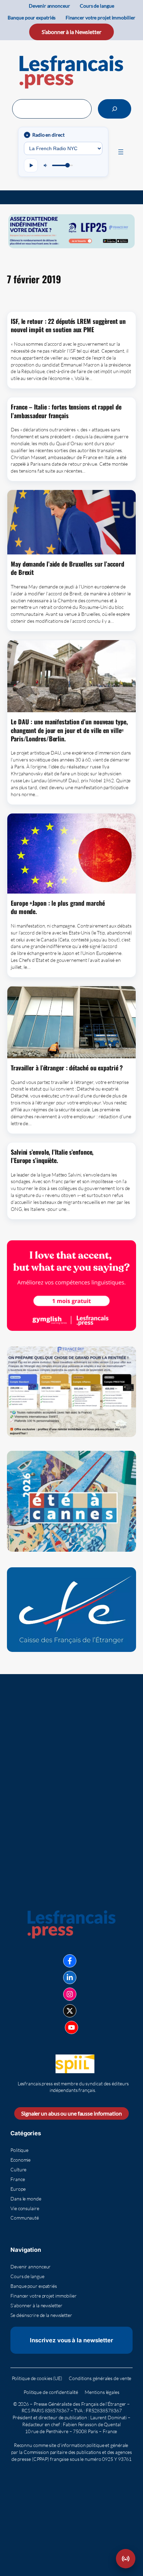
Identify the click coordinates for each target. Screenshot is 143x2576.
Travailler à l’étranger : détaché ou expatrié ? (67, 1068)
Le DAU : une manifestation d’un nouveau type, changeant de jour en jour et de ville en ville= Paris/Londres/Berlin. (69, 730)
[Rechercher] (115, 109)
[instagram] (70, 1994)
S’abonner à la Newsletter (71, 32)
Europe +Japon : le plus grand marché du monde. (58, 907)
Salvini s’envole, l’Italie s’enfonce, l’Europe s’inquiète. (52, 1156)
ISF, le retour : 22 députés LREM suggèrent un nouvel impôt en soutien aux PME (68, 325)
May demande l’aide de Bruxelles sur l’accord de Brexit (68, 568)
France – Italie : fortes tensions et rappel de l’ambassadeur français (66, 411)
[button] (126, 2559)
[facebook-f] (70, 1961)
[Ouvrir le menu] (121, 152)
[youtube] (71, 2027)
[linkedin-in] (70, 1978)
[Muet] (46, 165)
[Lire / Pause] (31, 165)
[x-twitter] (70, 2011)
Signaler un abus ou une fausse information (71, 2113)
